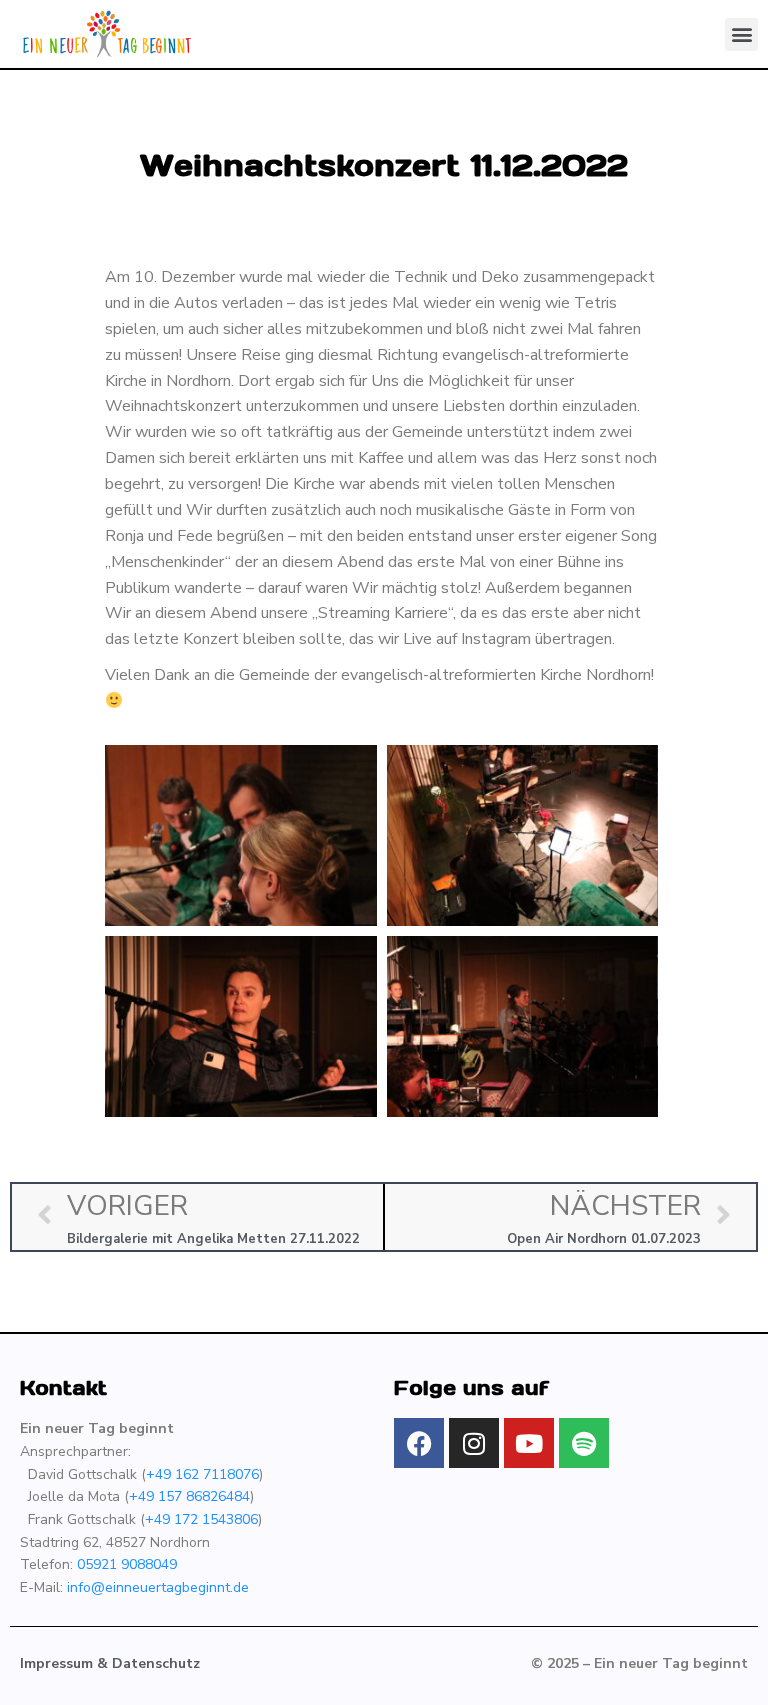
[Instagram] (474, 1443)
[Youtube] (529, 1443)
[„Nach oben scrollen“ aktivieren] (728, 1665)
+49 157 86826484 (189, 1496)
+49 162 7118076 (202, 1474)
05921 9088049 (127, 1564)
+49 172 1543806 (201, 1519)
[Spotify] (584, 1443)
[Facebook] (419, 1443)
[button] (741, 34)
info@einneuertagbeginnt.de (158, 1587)
